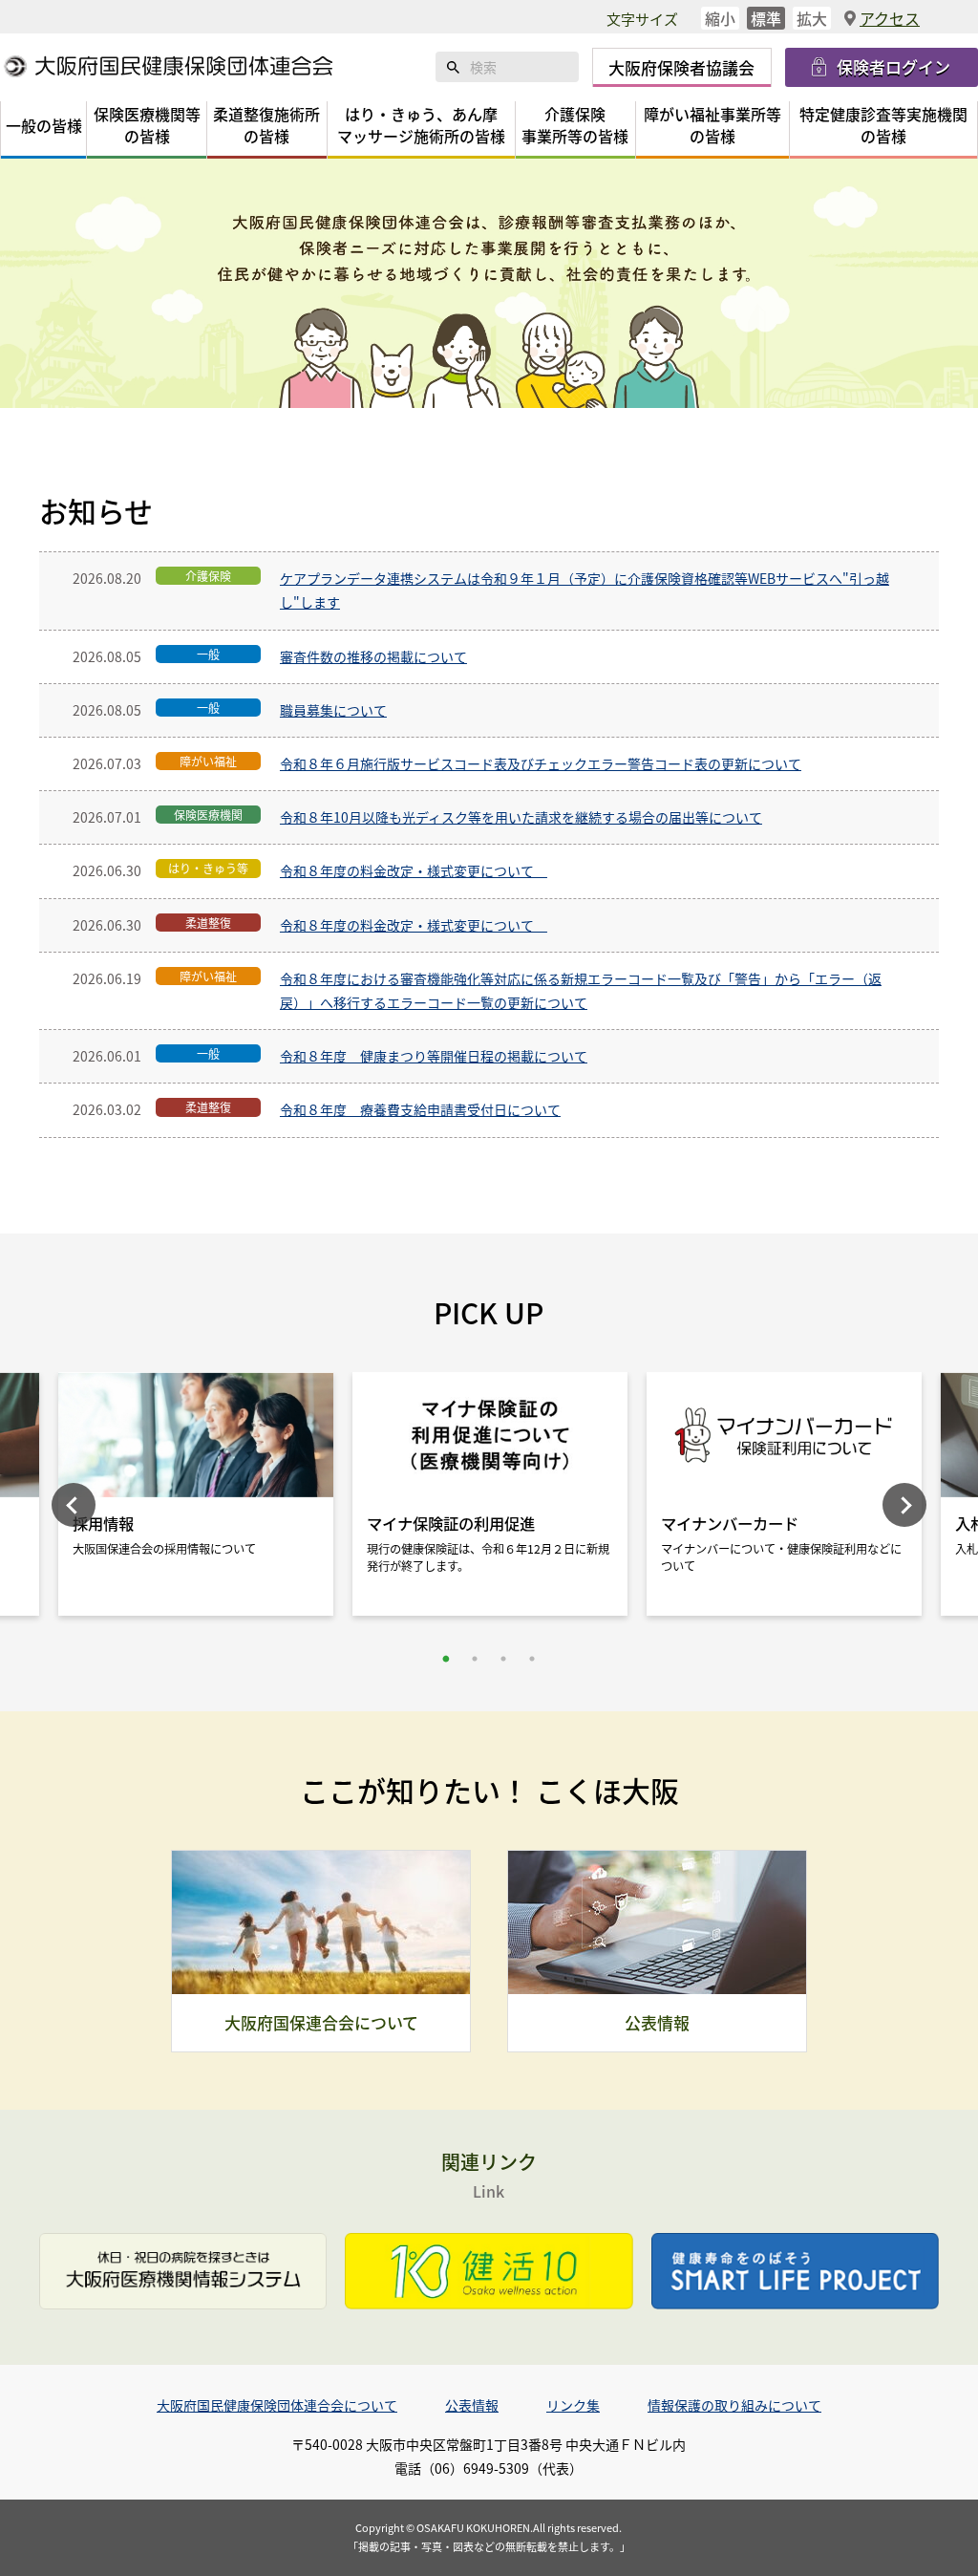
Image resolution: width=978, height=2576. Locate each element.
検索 (453, 67)
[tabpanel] (490, 1499)
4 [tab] (532, 1659)
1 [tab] (446, 1659)
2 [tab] (475, 1659)
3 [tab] (503, 1659)
